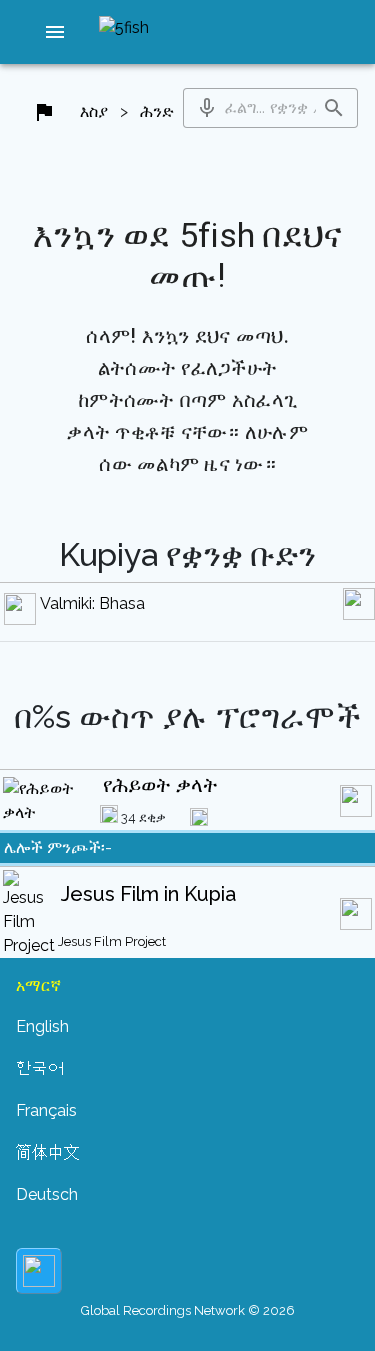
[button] (55, 32)
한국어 (40, 1068)
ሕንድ (157, 111)
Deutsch (47, 1194)
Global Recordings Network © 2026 (188, 1310)
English (42, 1026)
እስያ (94, 111)
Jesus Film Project (112, 941)
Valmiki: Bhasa (92, 603)
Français (46, 1110)
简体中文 (48, 1152)
